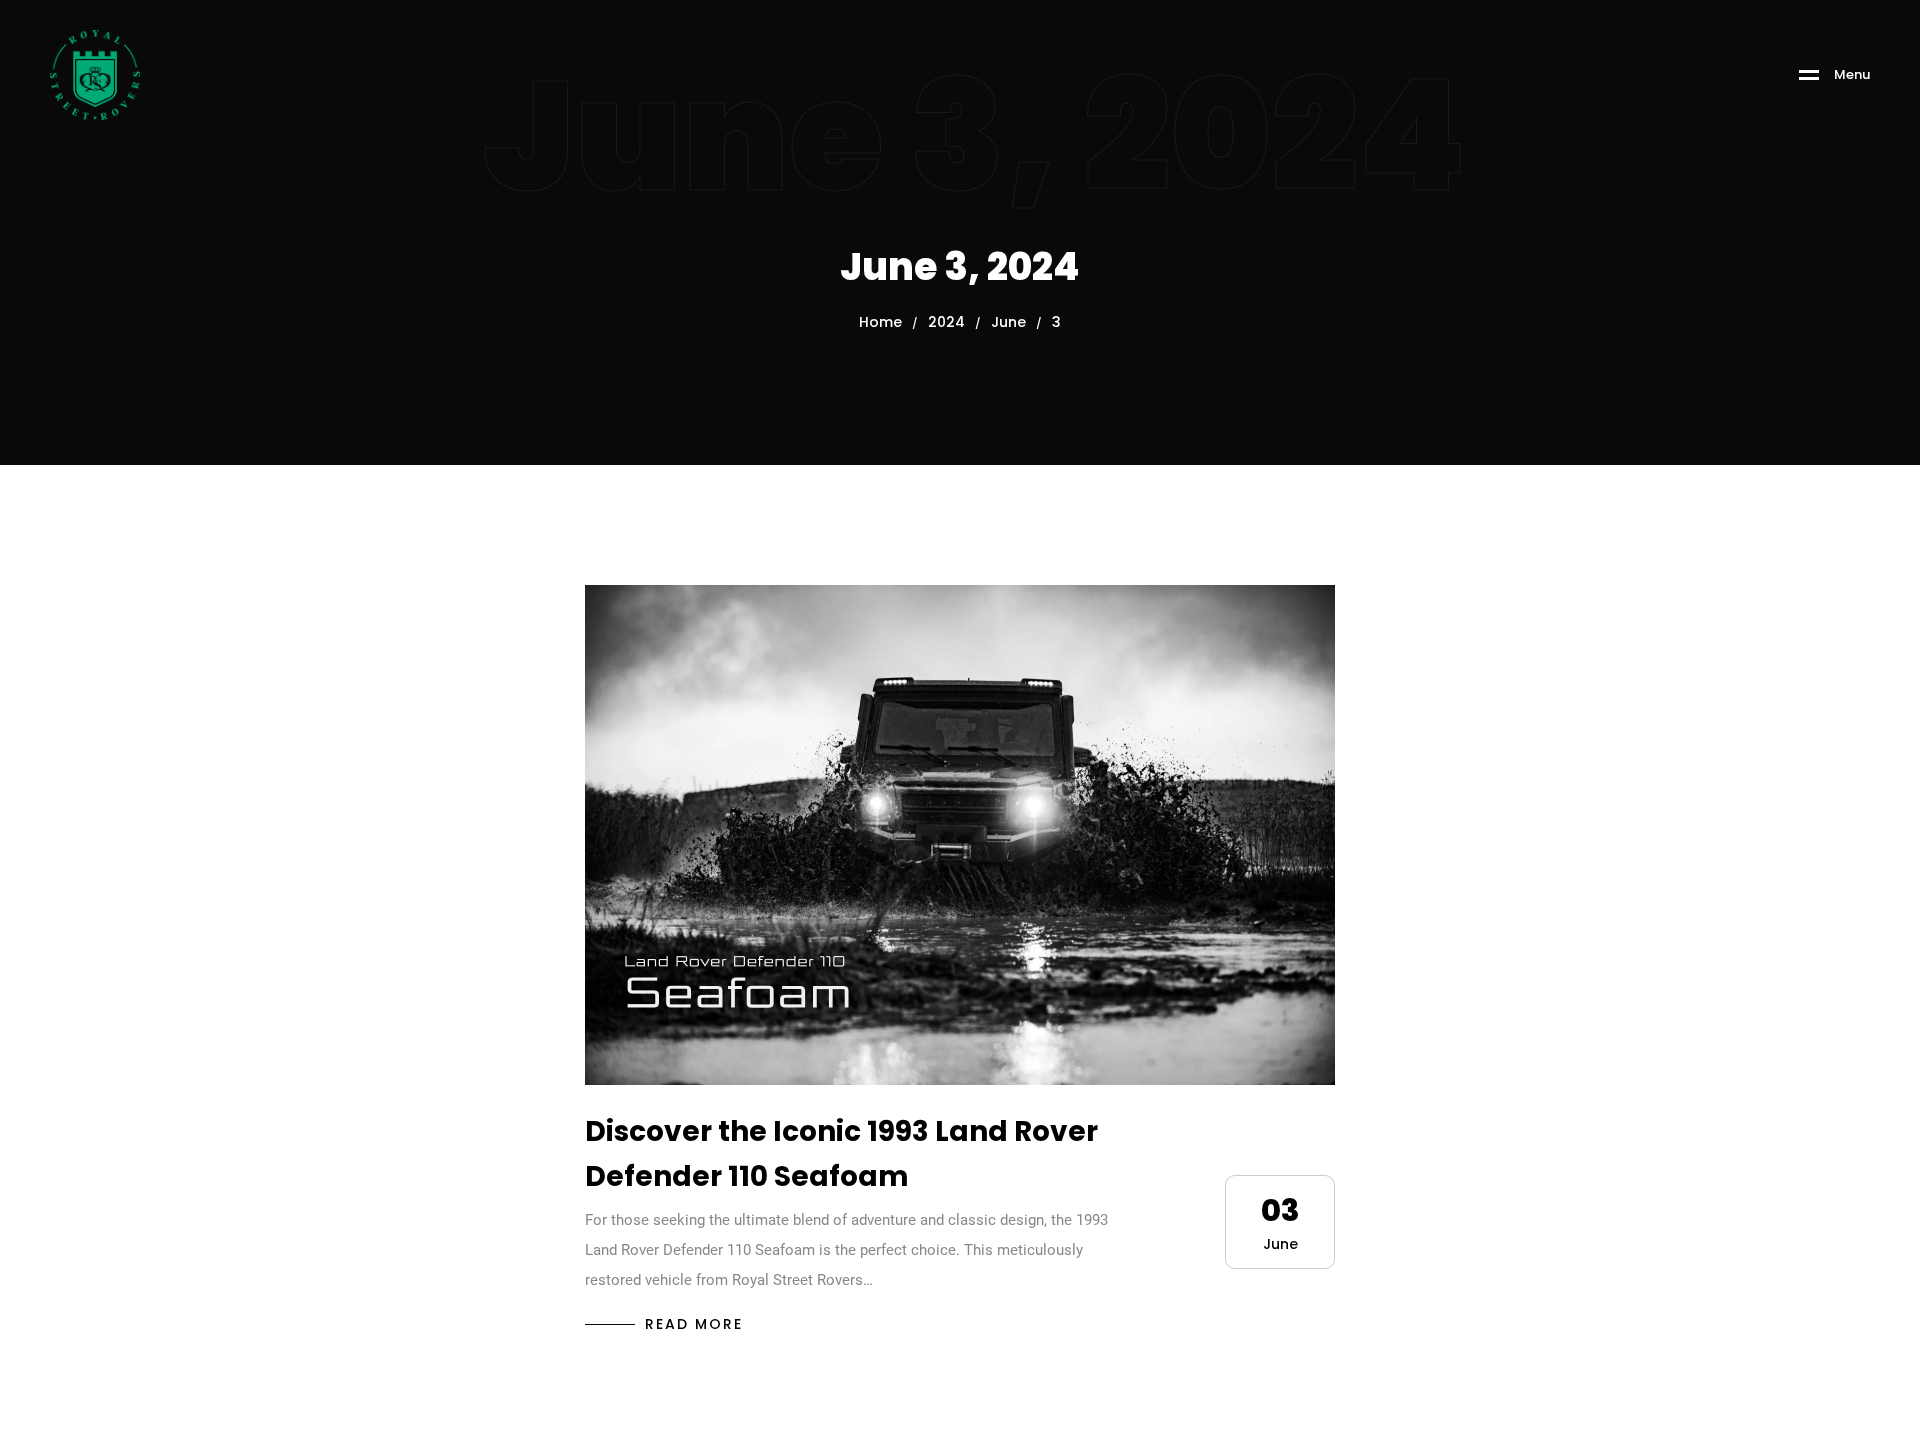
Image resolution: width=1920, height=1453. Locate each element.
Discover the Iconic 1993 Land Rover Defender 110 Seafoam (841, 1154)
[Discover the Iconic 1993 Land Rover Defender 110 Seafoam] (960, 835)
